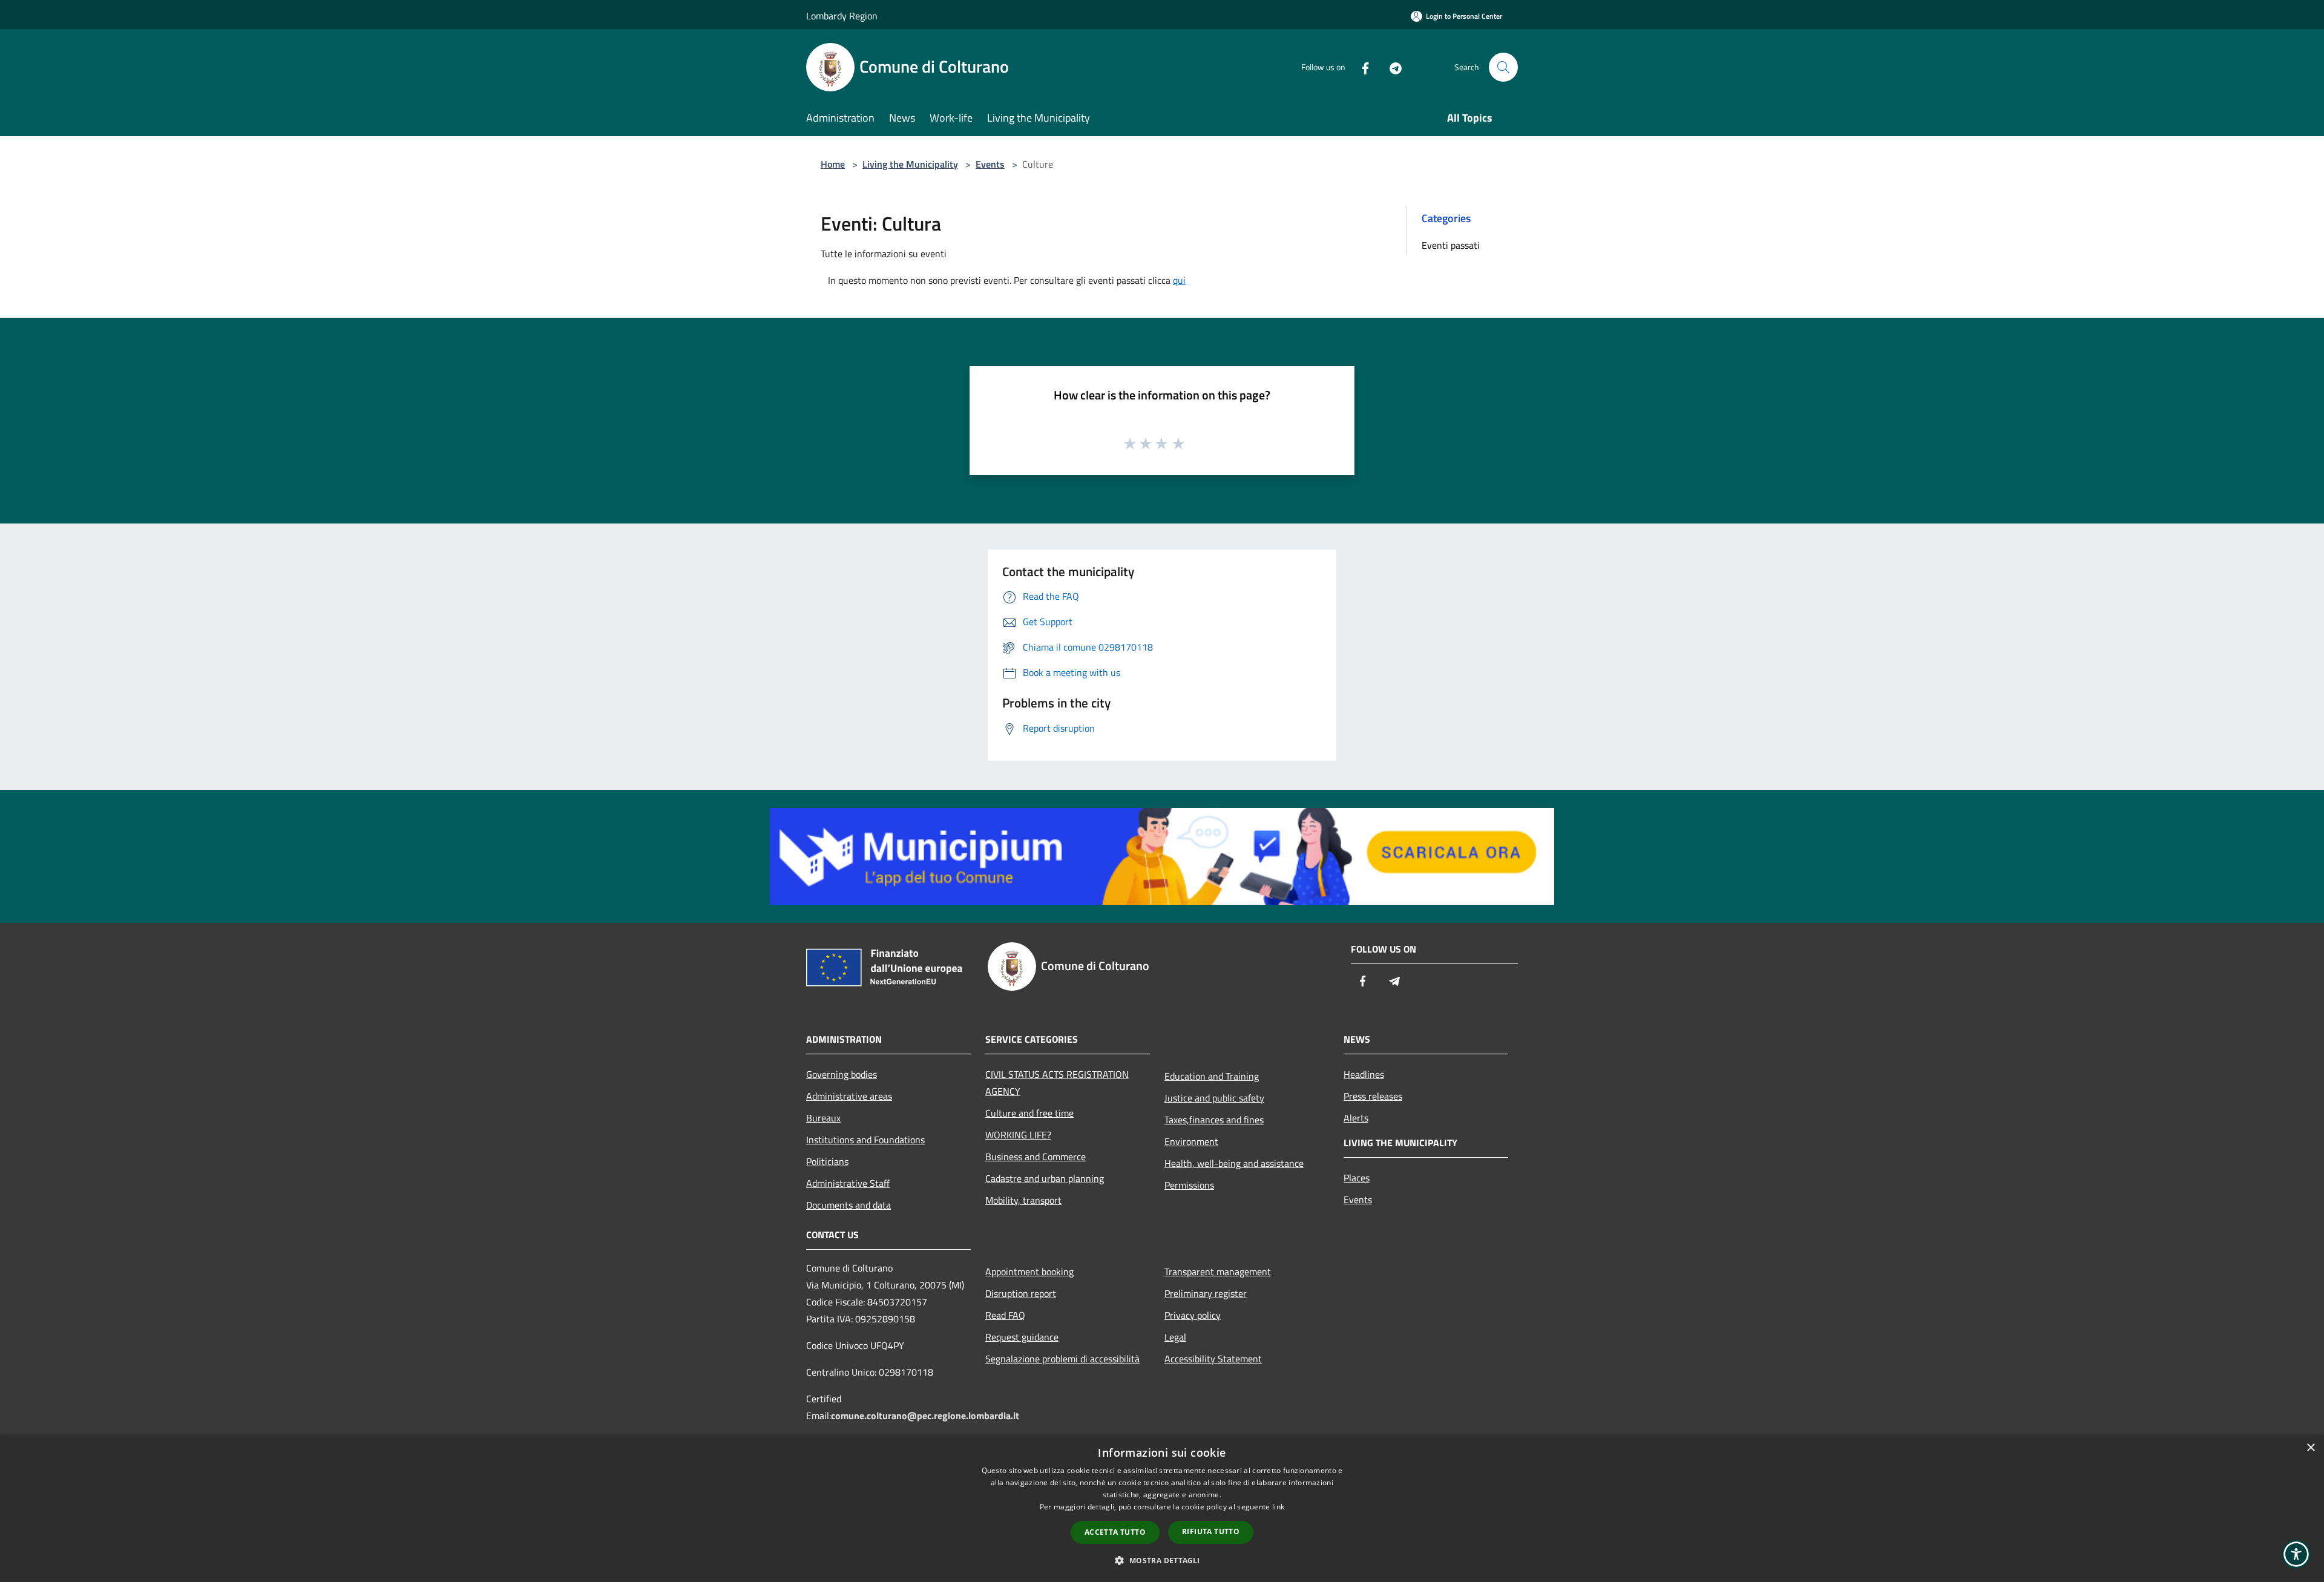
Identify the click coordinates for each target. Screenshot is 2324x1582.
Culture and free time (1029, 1113)
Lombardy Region (842, 16)
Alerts (1356, 1118)
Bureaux (823, 1118)
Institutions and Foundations (865, 1140)
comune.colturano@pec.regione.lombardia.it (925, 1416)
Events (990, 164)
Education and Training (1212, 1076)
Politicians (827, 1161)
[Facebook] (1361, 67)
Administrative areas (849, 1096)
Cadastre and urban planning (1045, 1178)
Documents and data (849, 1205)
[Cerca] (1503, 67)
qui (1179, 280)
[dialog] (1162, 1508)
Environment (1191, 1141)
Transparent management (1218, 1272)
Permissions (1189, 1185)
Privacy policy (1193, 1315)
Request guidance (1022, 1337)
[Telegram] (1391, 67)
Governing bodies (842, 1074)
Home (833, 164)
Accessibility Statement (1213, 1359)
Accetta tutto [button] (1115, 1532)
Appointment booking (1029, 1272)
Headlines (1364, 1074)
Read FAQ (1005, 1315)
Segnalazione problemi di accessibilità (1062, 1359)
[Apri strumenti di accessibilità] (2296, 1554)
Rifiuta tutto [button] (1211, 1531)
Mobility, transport (1023, 1200)
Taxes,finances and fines (1214, 1120)
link (1278, 1507)
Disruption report (1021, 1293)
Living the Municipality (910, 164)
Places (1357, 1178)
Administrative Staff (848, 1183)
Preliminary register (1206, 1293)
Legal (1175, 1337)
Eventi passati (1451, 245)
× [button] (2310, 1448)
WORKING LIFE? (1018, 1135)
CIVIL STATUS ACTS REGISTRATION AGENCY (1057, 1083)
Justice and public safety (1214, 1098)
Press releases (1373, 1096)
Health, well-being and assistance (1234, 1163)
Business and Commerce (1036, 1157)
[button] (1162, 1560)
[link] (1162, 855)
